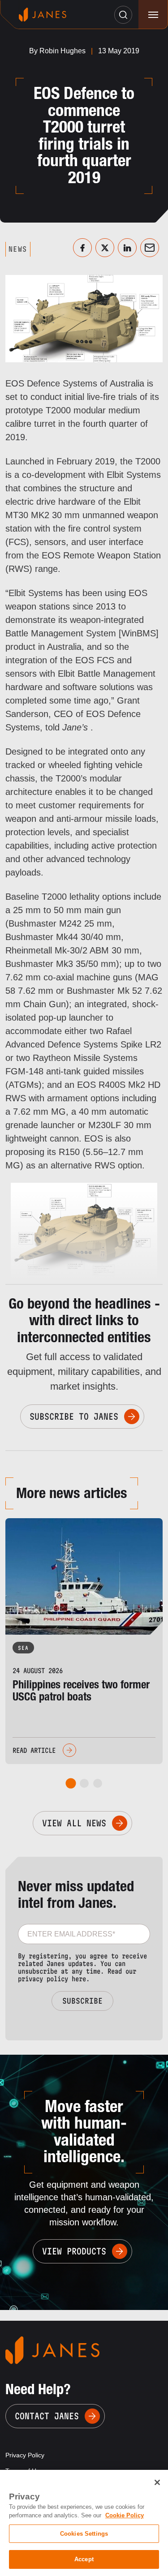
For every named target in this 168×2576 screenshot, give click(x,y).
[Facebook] (82, 248)
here (79, 1979)
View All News (74, 1823)
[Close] (157, 2482)
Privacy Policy (25, 2455)
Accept (84, 2559)
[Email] (150, 248)
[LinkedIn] (127, 248)
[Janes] (43, 15)
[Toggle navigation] (153, 15)
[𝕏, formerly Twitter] (105, 248)
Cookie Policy (125, 2515)
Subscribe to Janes (74, 1417)
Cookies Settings (84, 2534)
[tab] (71, 1784)
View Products (74, 2251)
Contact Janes (47, 2416)
